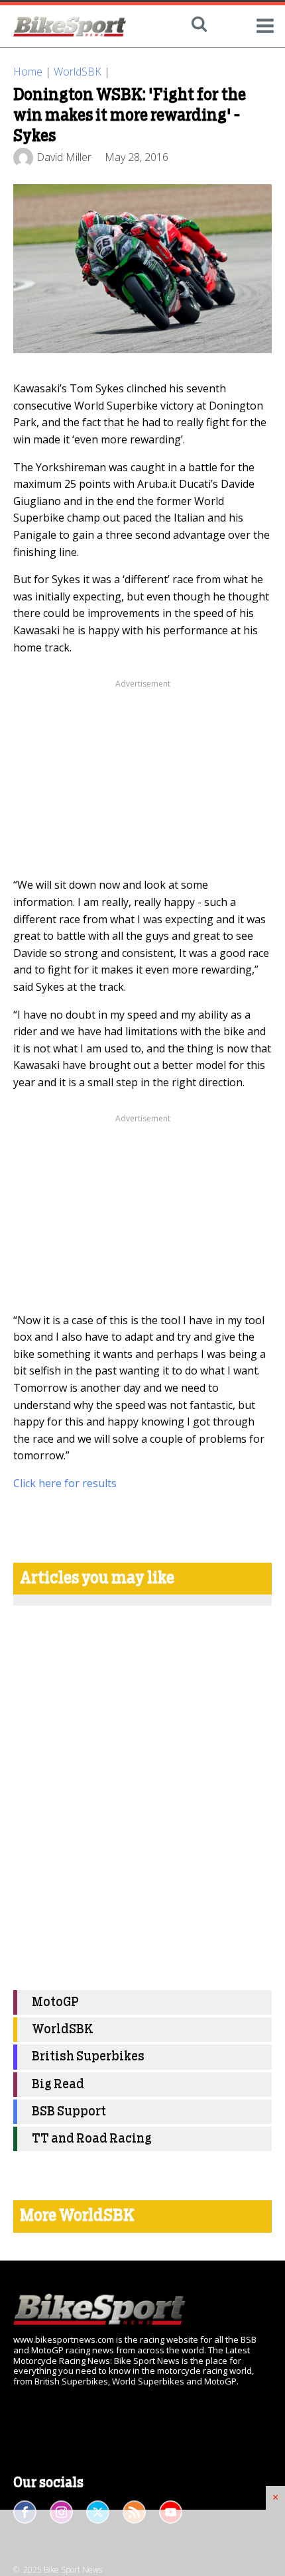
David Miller (64, 157)
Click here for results (65, 1483)
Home (28, 72)
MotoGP (55, 2002)
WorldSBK (78, 72)
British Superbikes (88, 2057)
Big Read (58, 2085)
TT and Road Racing (92, 2139)
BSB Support (69, 2112)
